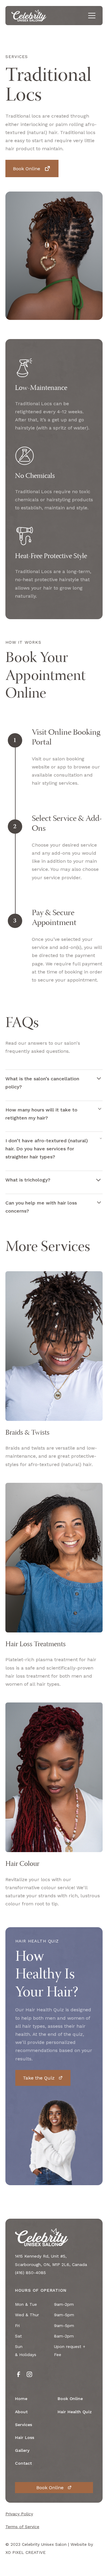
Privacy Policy (19, 2514)
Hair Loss (25, 2437)
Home (21, 2399)
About (21, 2412)
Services (24, 2425)
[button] (91, 16)
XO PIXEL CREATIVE (25, 2552)
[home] (29, 15)
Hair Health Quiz (75, 2412)
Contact (23, 2463)
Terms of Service (22, 2527)
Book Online (70, 2399)
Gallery (22, 2450)
